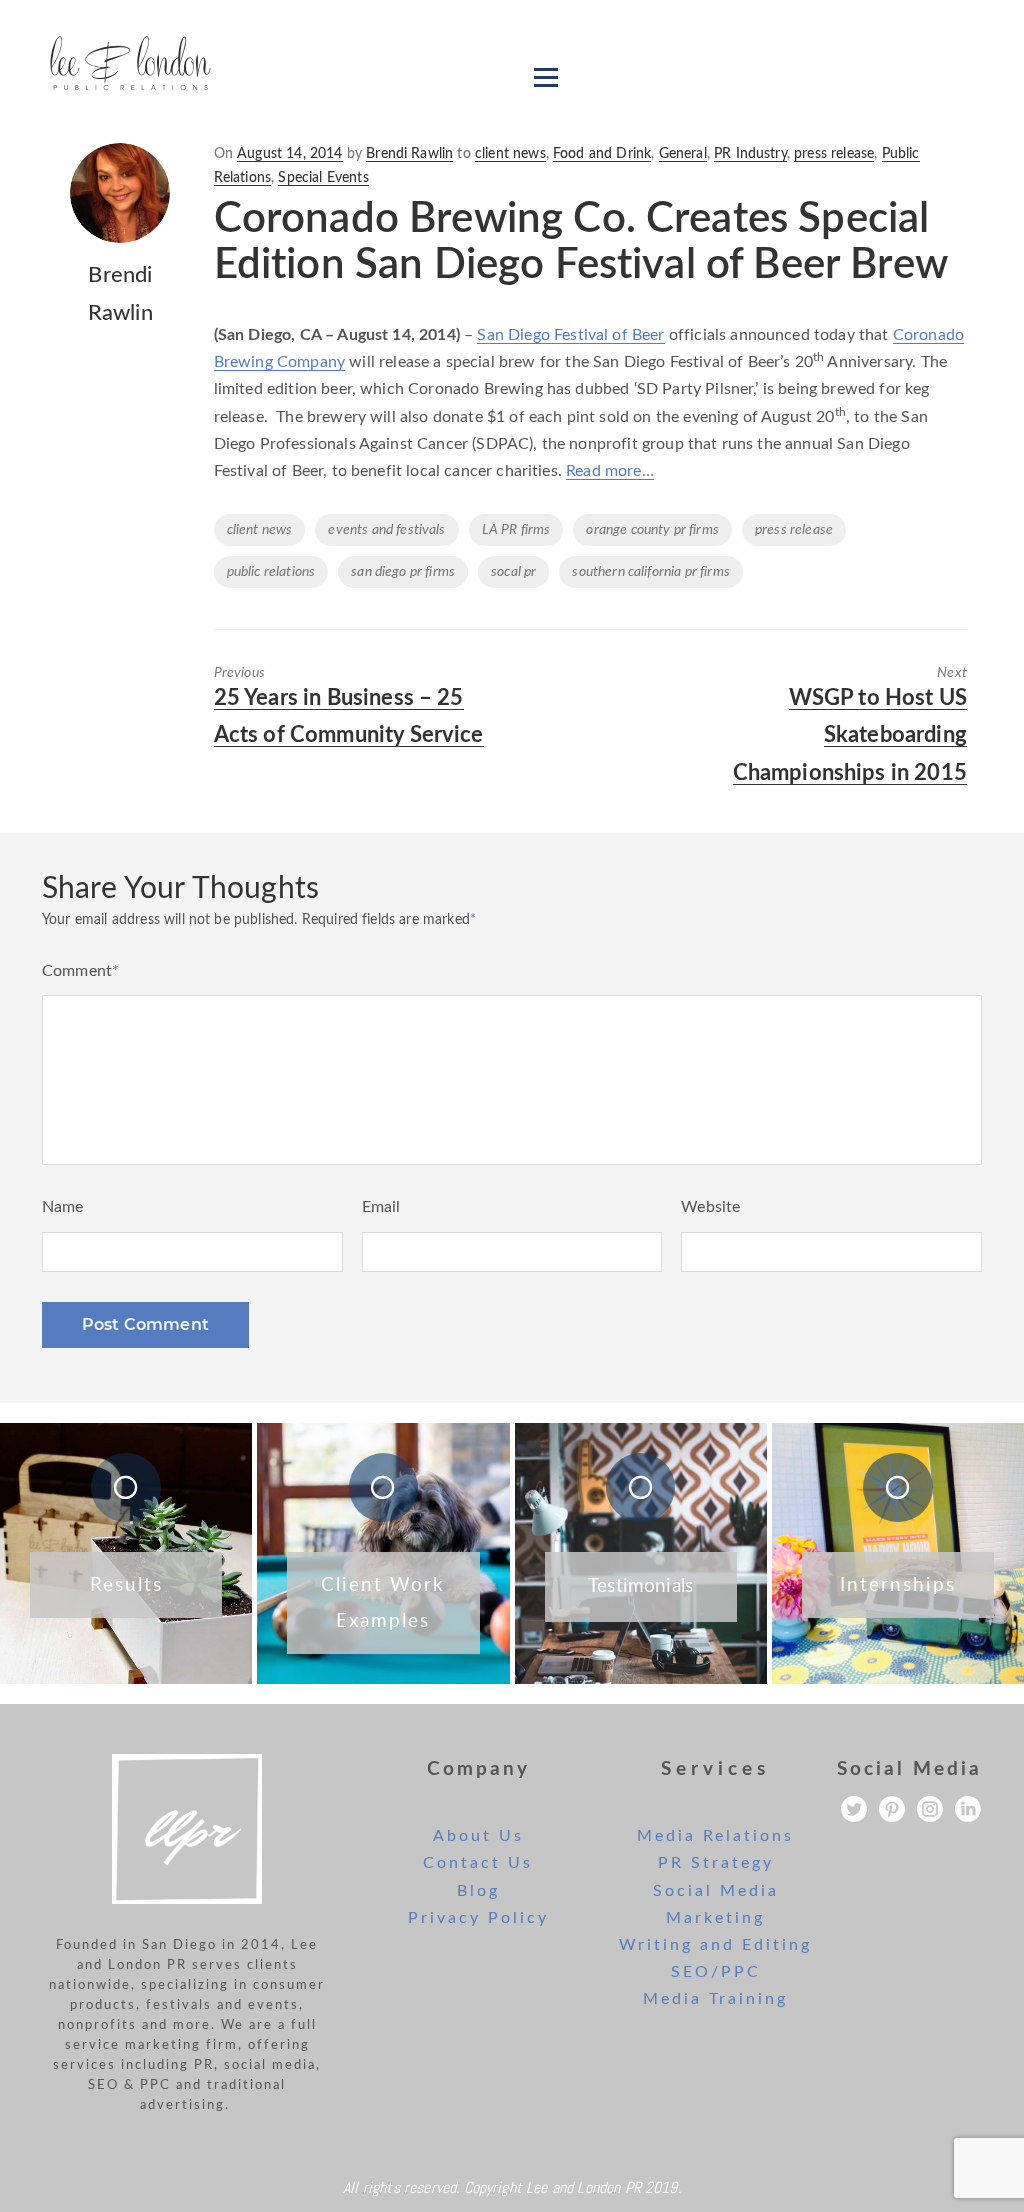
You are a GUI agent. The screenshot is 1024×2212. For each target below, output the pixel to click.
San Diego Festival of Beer (570, 335)
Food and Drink (602, 154)
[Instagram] (930, 1809)
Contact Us (478, 1863)
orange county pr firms (652, 530)
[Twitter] (854, 1809)
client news (510, 154)
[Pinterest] (892, 1809)
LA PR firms (516, 530)
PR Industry (750, 154)
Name (63, 1207)
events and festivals (386, 530)
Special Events (323, 178)
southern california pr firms (650, 572)
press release (834, 154)
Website (710, 1207)
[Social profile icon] (968, 1809)
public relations (271, 572)
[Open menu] (546, 77)
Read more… (610, 471)
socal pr (513, 572)
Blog (478, 1891)
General (683, 154)
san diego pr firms (403, 572)
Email (381, 1207)
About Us (478, 1836)
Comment (80, 971)
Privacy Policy (478, 1918)
